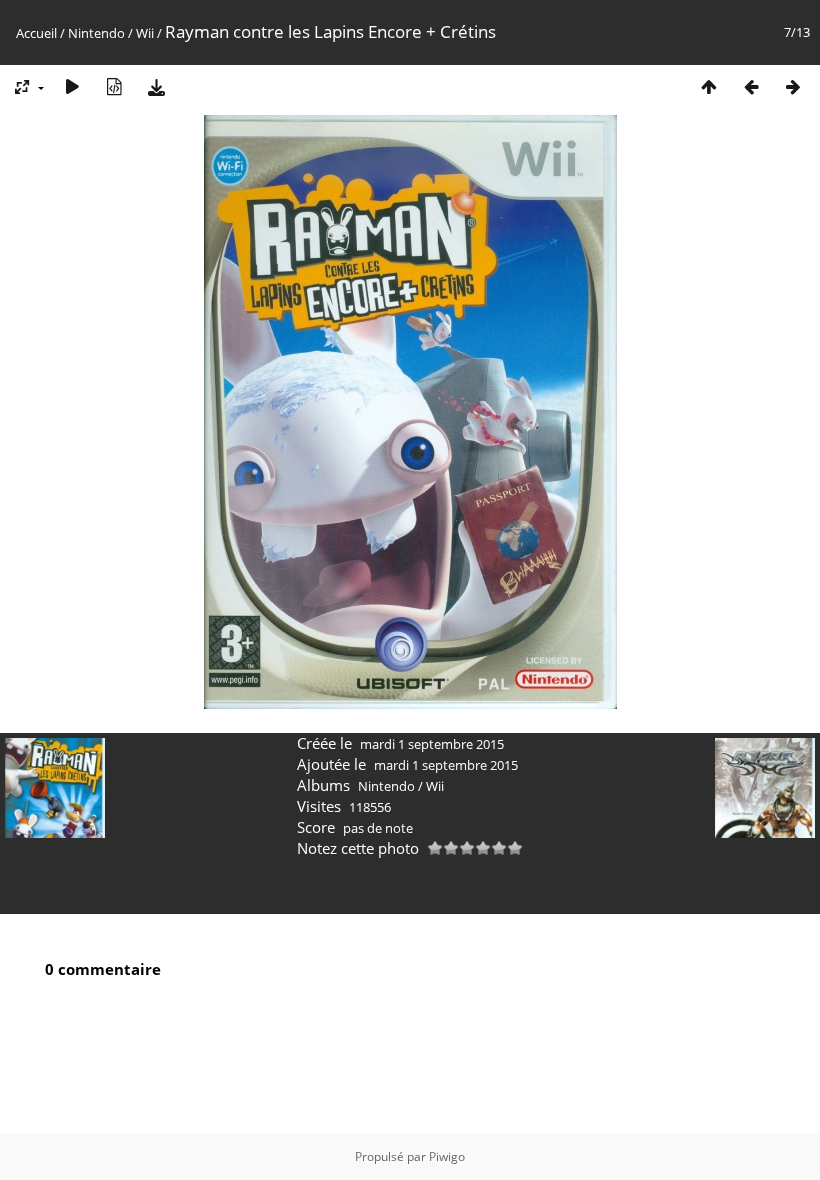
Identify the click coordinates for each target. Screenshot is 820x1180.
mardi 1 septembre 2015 (432, 744)
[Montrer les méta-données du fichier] (114, 86)
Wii (145, 33)
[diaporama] (72, 86)
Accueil (36, 33)
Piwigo (447, 1156)
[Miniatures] (709, 86)
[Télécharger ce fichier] (156, 86)
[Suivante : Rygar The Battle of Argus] (793, 86)
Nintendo (96, 33)
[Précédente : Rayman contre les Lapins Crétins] (751, 86)
